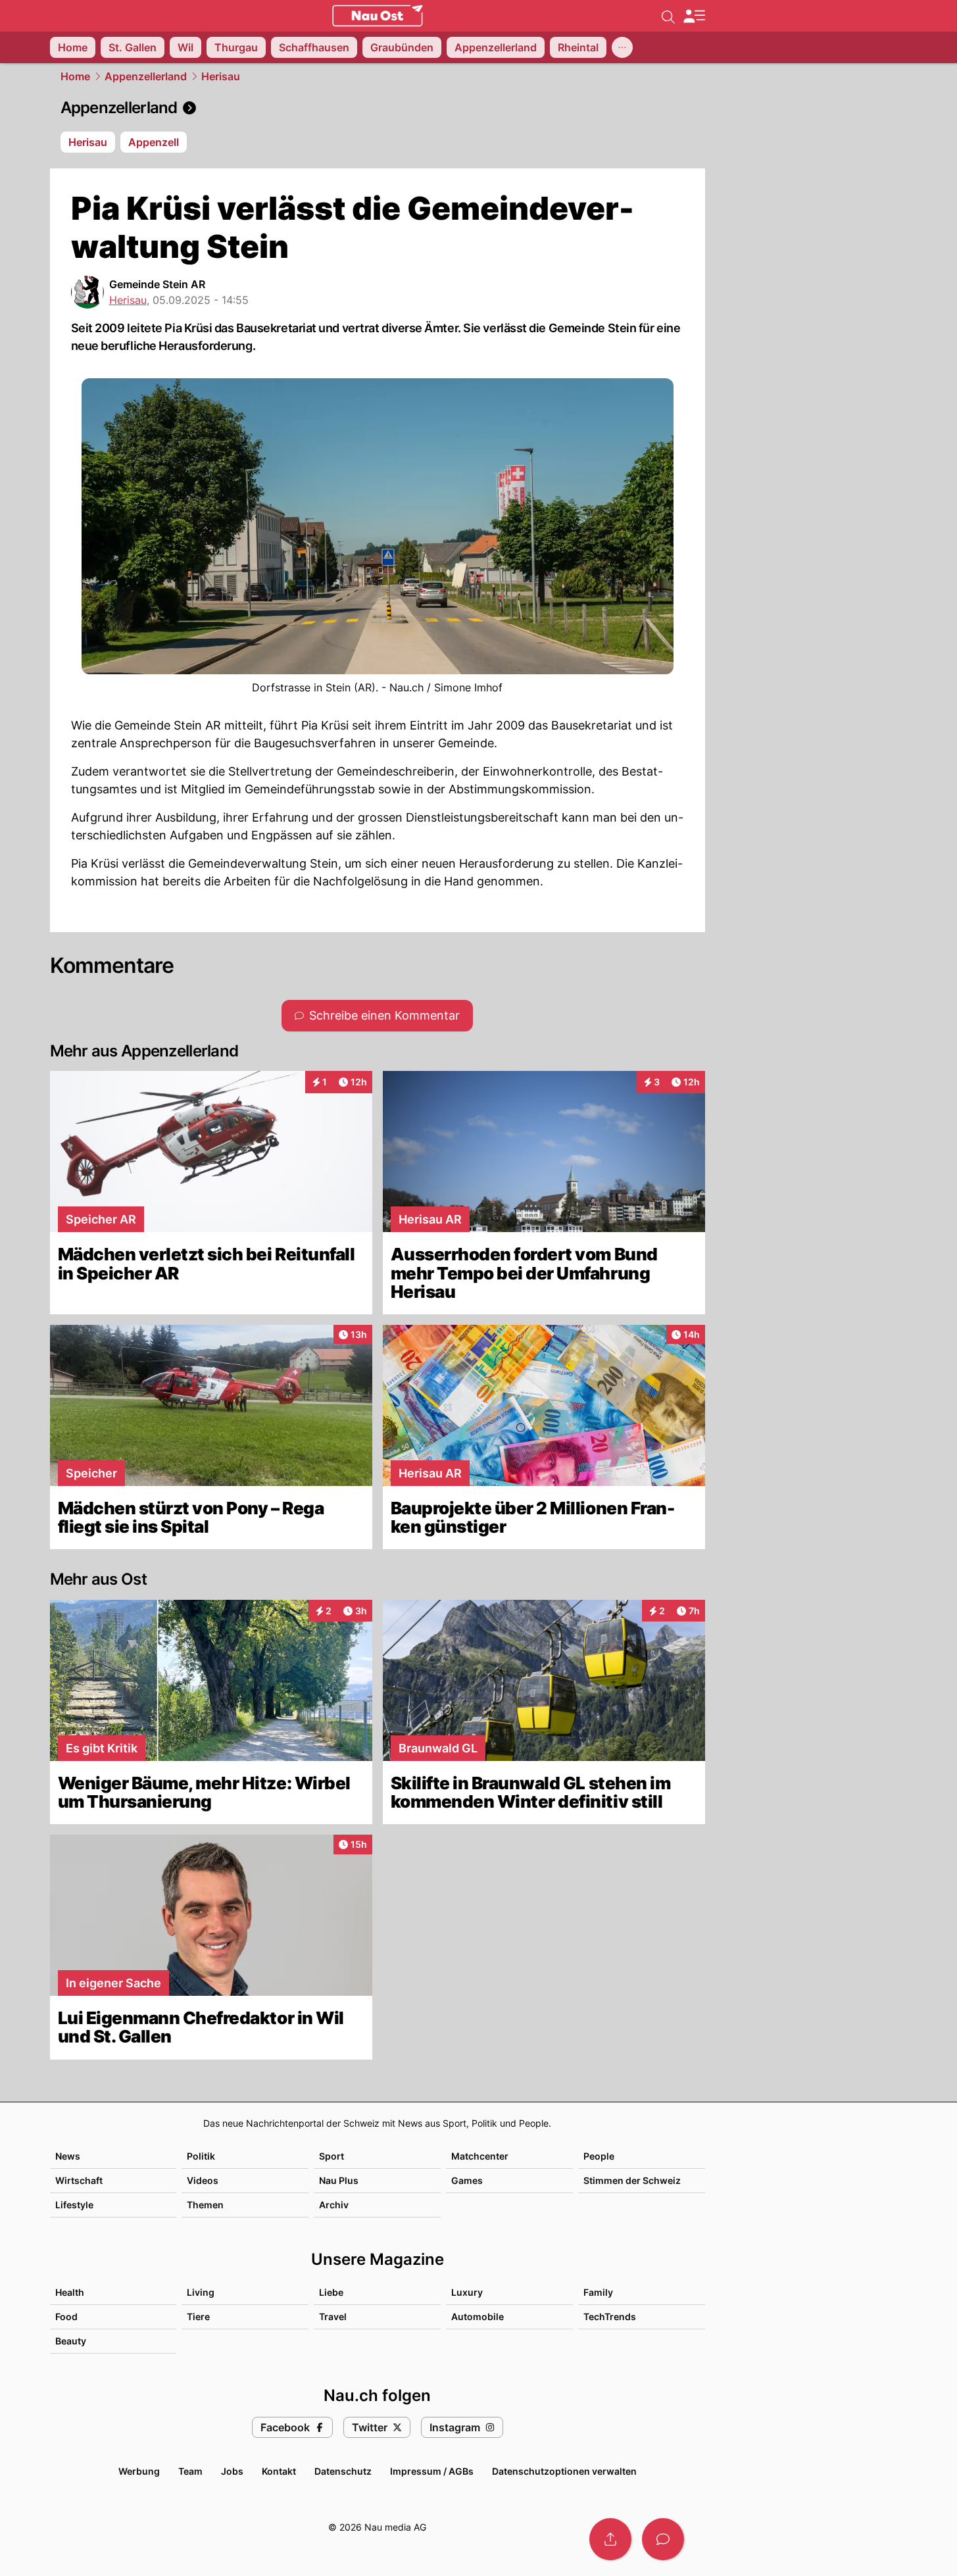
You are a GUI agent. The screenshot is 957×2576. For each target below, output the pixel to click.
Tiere (198, 2316)
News (68, 2156)
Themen (205, 2205)
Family (598, 2292)
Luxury (467, 2292)
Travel (333, 2316)
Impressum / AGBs (432, 2471)
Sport (331, 2156)
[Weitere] (622, 47)
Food (66, 2316)
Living (201, 2292)
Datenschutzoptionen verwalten (564, 2471)
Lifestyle (74, 2205)
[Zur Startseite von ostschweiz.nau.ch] (378, 16)
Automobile (478, 2316)
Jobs (232, 2471)
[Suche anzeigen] (668, 16)
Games (467, 2180)
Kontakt (279, 2471)
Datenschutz (343, 2471)
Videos (203, 2180)
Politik (201, 2156)
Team (190, 2471)
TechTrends (610, 2316)
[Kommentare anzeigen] (663, 2539)
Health (70, 2292)
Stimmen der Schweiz (632, 2180)
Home (75, 76)
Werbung (139, 2471)
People (599, 2156)
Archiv (334, 2205)
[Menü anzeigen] (694, 16)
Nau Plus (339, 2180)
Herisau (221, 76)
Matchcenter (480, 2156)
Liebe (331, 2292)
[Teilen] (610, 2539)
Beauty (71, 2341)
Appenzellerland (146, 76)
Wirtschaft (79, 2180)
